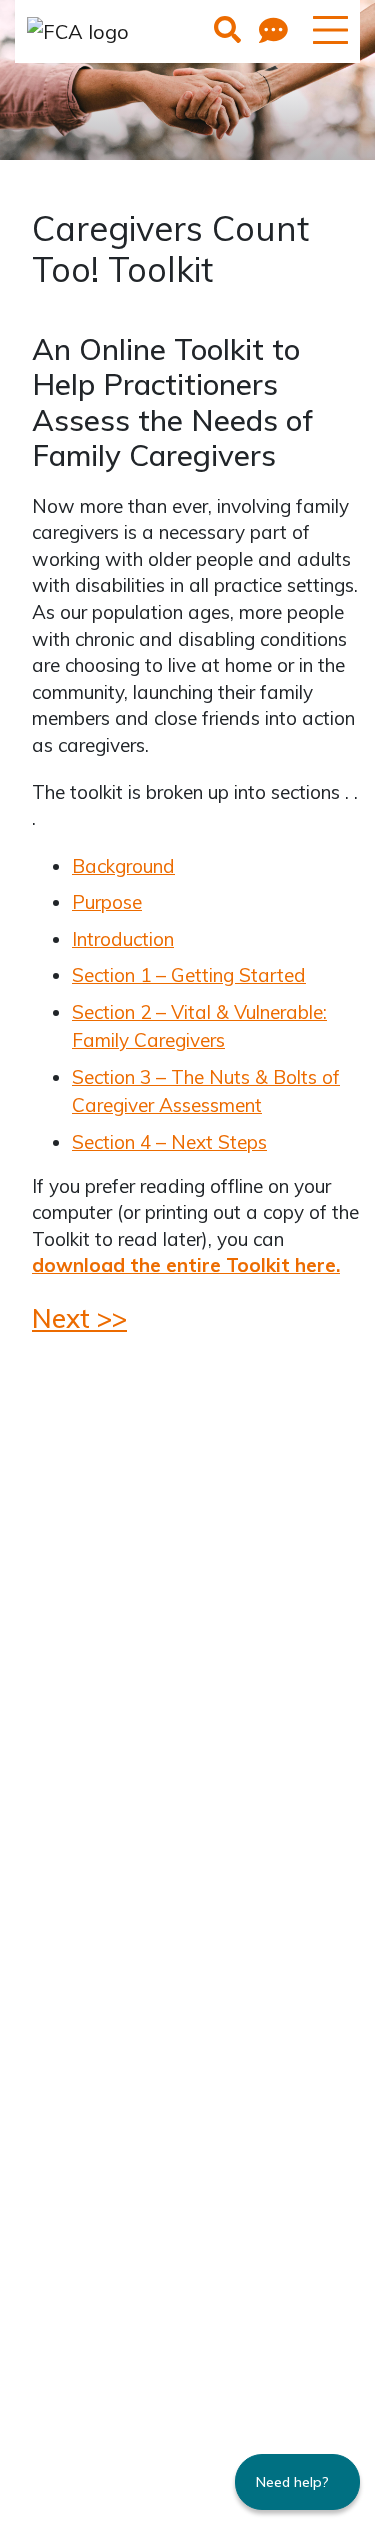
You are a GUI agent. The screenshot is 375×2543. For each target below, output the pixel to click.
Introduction (123, 939)
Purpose (107, 902)
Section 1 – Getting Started (189, 975)
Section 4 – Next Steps (169, 1142)
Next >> (79, 1318)
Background (123, 866)
